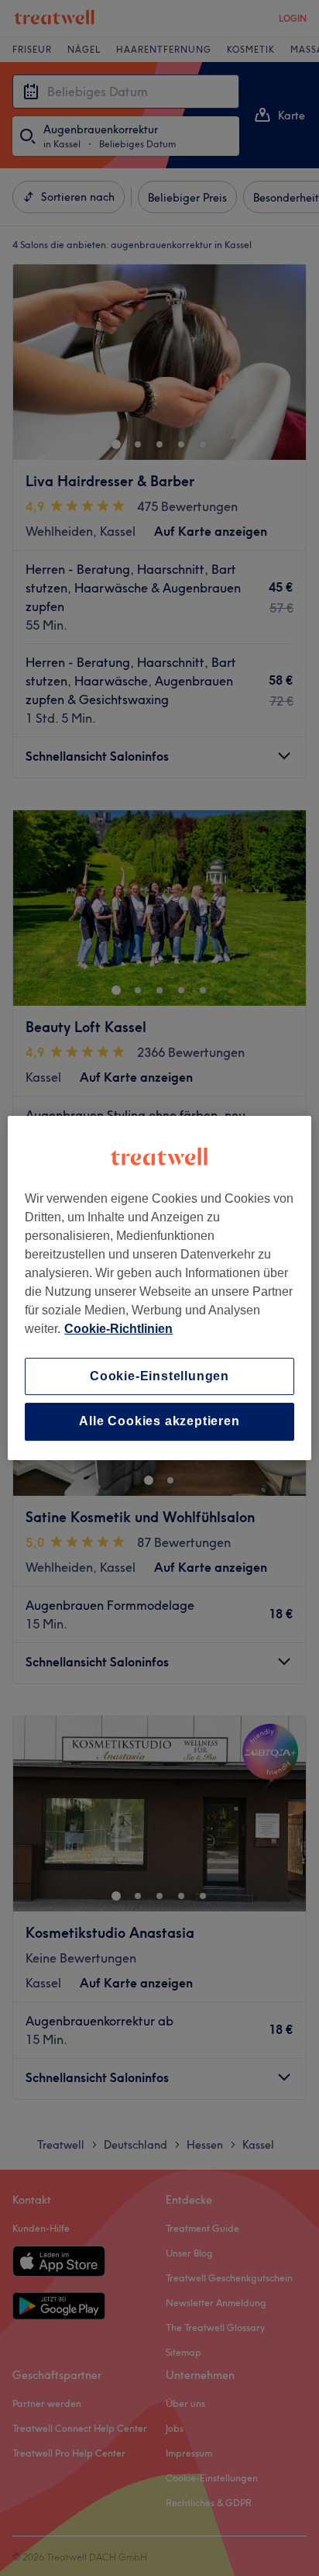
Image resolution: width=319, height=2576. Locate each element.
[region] (159, 1288)
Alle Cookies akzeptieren (159, 1422)
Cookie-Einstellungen (159, 1376)
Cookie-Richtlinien (118, 1329)
